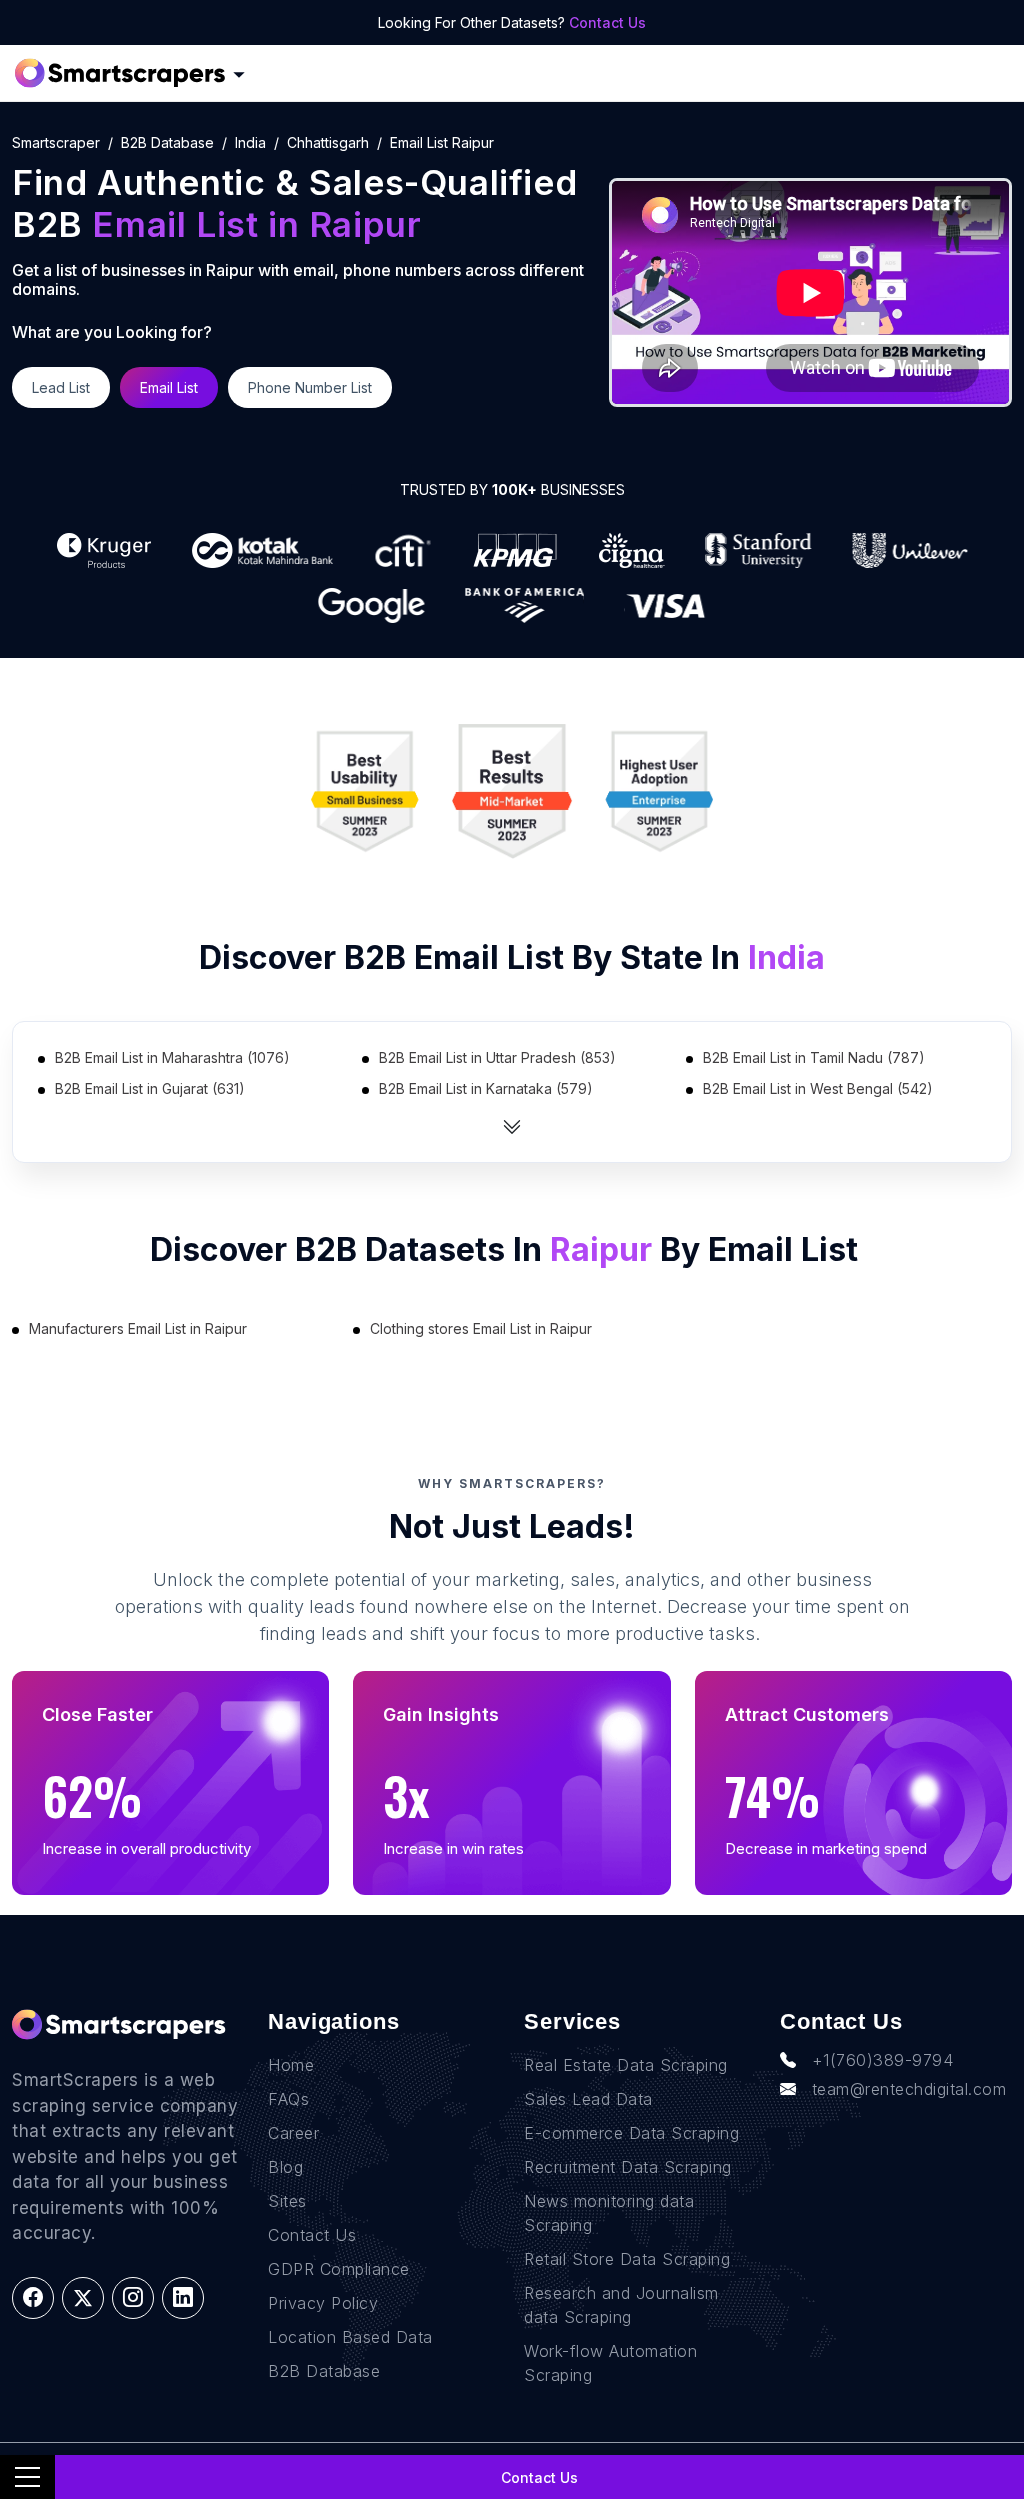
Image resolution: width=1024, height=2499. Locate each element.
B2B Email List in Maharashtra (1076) (172, 1057)
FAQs (288, 2099)
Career (293, 2133)
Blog (285, 2167)
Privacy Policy (323, 2303)
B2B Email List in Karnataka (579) (486, 1088)
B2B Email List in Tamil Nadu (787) (814, 1057)
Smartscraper (56, 142)
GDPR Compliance (339, 2269)
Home (291, 2065)
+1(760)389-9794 (883, 2060)
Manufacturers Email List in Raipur (138, 1328)
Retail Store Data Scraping (627, 2259)
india (250, 142)
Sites (287, 2201)
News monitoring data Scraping (609, 2213)
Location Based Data (350, 2337)
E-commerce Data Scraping (631, 2133)
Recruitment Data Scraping (628, 2167)
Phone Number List (310, 387)
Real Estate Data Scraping (626, 2065)
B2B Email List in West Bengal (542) (818, 1088)
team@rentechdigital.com (909, 2089)
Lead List (61, 387)
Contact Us (607, 22)
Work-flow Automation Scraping (610, 2363)
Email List (169, 387)
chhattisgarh (328, 142)
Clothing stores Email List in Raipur (481, 1328)
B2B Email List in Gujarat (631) (150, 1088)
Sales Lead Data (588, 2099)
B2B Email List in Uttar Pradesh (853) (497, 1057)
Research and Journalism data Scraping (621, 2305)
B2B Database (167, 142)
